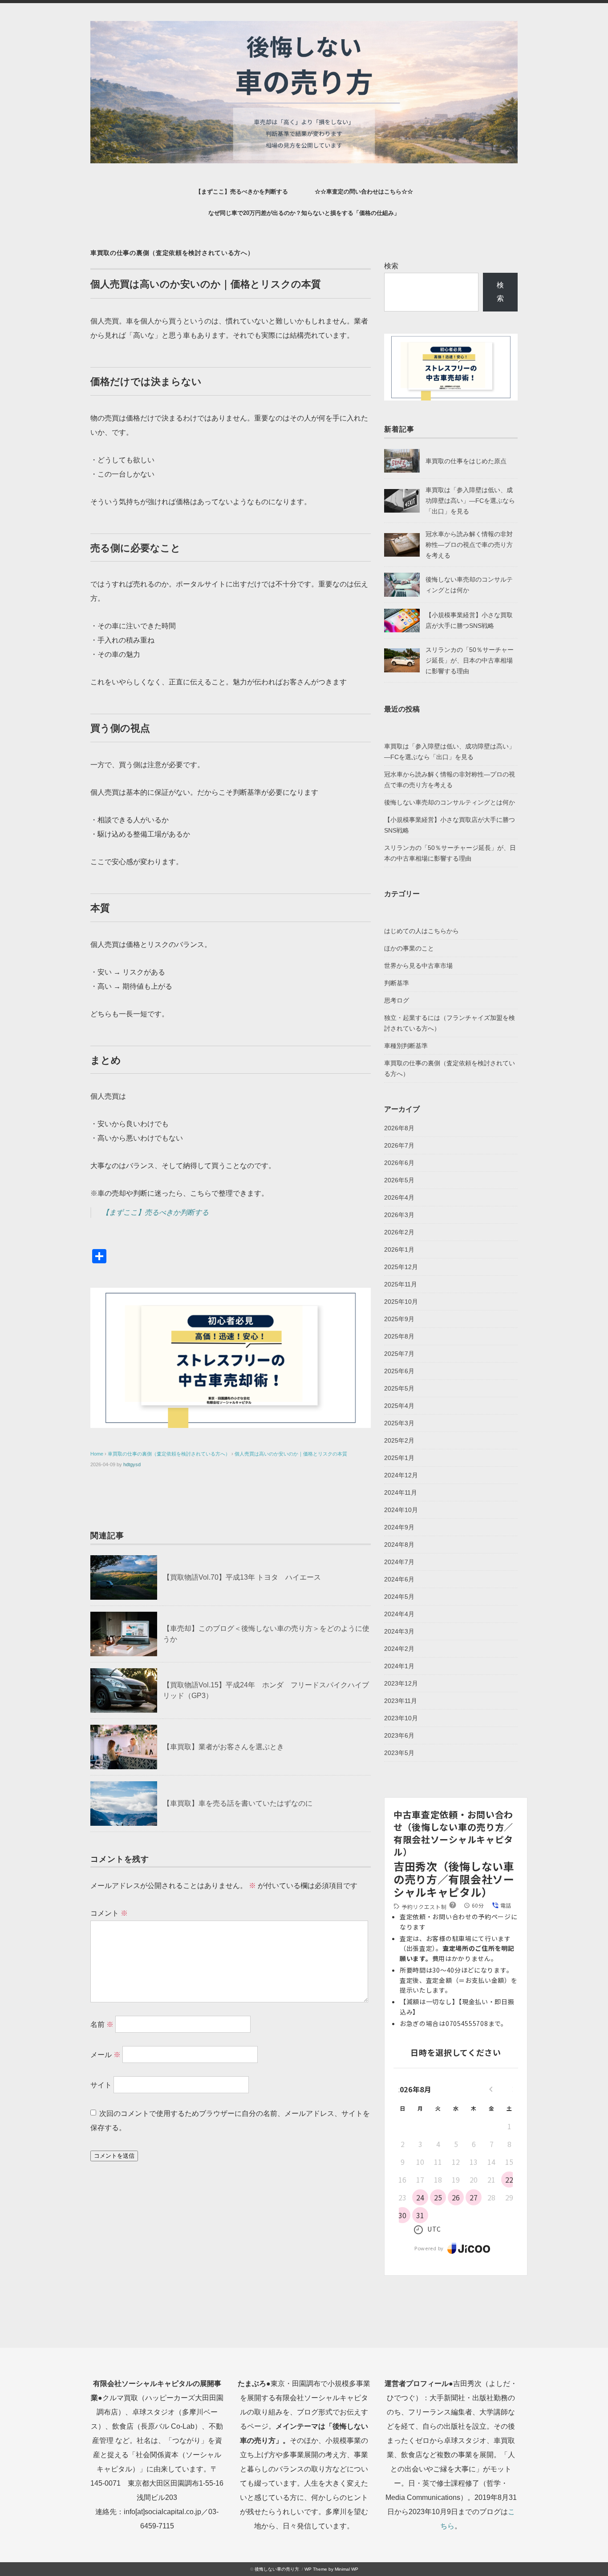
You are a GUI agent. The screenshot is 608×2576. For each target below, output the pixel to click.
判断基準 (397, 983)
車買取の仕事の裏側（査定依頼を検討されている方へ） (172, 253)
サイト (101, 2085)
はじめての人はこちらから (422, 931)
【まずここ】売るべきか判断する (155, 1212)
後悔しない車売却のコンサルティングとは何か (450, 802)
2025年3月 (399, 1423)
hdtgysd (132, 1464)
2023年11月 (401, 1701)
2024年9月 (399, 1527)
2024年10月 (401, 1510)
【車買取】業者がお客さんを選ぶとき (223, 1747)
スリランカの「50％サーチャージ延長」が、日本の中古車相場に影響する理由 (470, 660)
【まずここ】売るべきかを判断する (242, 192)
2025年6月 (399, 1371)
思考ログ (397, 1000)
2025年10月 (401, 1302)
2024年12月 (401, 1475)
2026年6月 (399, 1163)
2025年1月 (399, 1458)
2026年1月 (399, 1250)
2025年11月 (401, 1284)
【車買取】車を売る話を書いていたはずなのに (238, 1803)
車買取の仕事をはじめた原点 (466, 461)
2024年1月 (399, 1666)
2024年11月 (401, 1492)
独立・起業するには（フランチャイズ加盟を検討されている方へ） (450, 1023)
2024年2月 (399, 1649)
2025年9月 (399, 1319)
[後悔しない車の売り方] (304, 27)
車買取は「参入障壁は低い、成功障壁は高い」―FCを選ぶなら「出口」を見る (470, 501)
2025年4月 (399, 1406)
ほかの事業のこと (409, 948)
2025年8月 (399, 1336)
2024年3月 (399, 1631)
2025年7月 (399, 1354)
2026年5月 (399, 1180)
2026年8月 (399, 1128)
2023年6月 (399, 1735)
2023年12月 (401, 1683)
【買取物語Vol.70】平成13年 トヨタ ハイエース (242, 1577)
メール (105, 2055)
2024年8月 (399, 1545)
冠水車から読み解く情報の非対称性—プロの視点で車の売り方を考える (469, 545)
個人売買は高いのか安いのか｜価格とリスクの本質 (291, 1454)
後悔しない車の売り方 (277, 2569)
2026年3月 (399, 1215)
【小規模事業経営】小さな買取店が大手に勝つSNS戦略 (450, 825)
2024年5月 (399, 1597)
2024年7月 (399, 1562)
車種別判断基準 (406, 1046)
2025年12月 (401, 1267)
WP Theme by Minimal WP (331, 2569)
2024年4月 (399, 1614)
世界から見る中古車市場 (418, 966)
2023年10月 (401, 1718)
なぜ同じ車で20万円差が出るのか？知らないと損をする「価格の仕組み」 (304, 213)
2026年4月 (399, 1197)
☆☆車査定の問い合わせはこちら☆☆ (364, 192)
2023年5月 (399, 1753)
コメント (109, 1913)
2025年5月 (399, 1388)
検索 (391, 266)
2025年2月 (399, 1440)
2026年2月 (399, 1232)
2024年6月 (399, 1579)
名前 (102, 2024)
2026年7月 (399, 1145)
